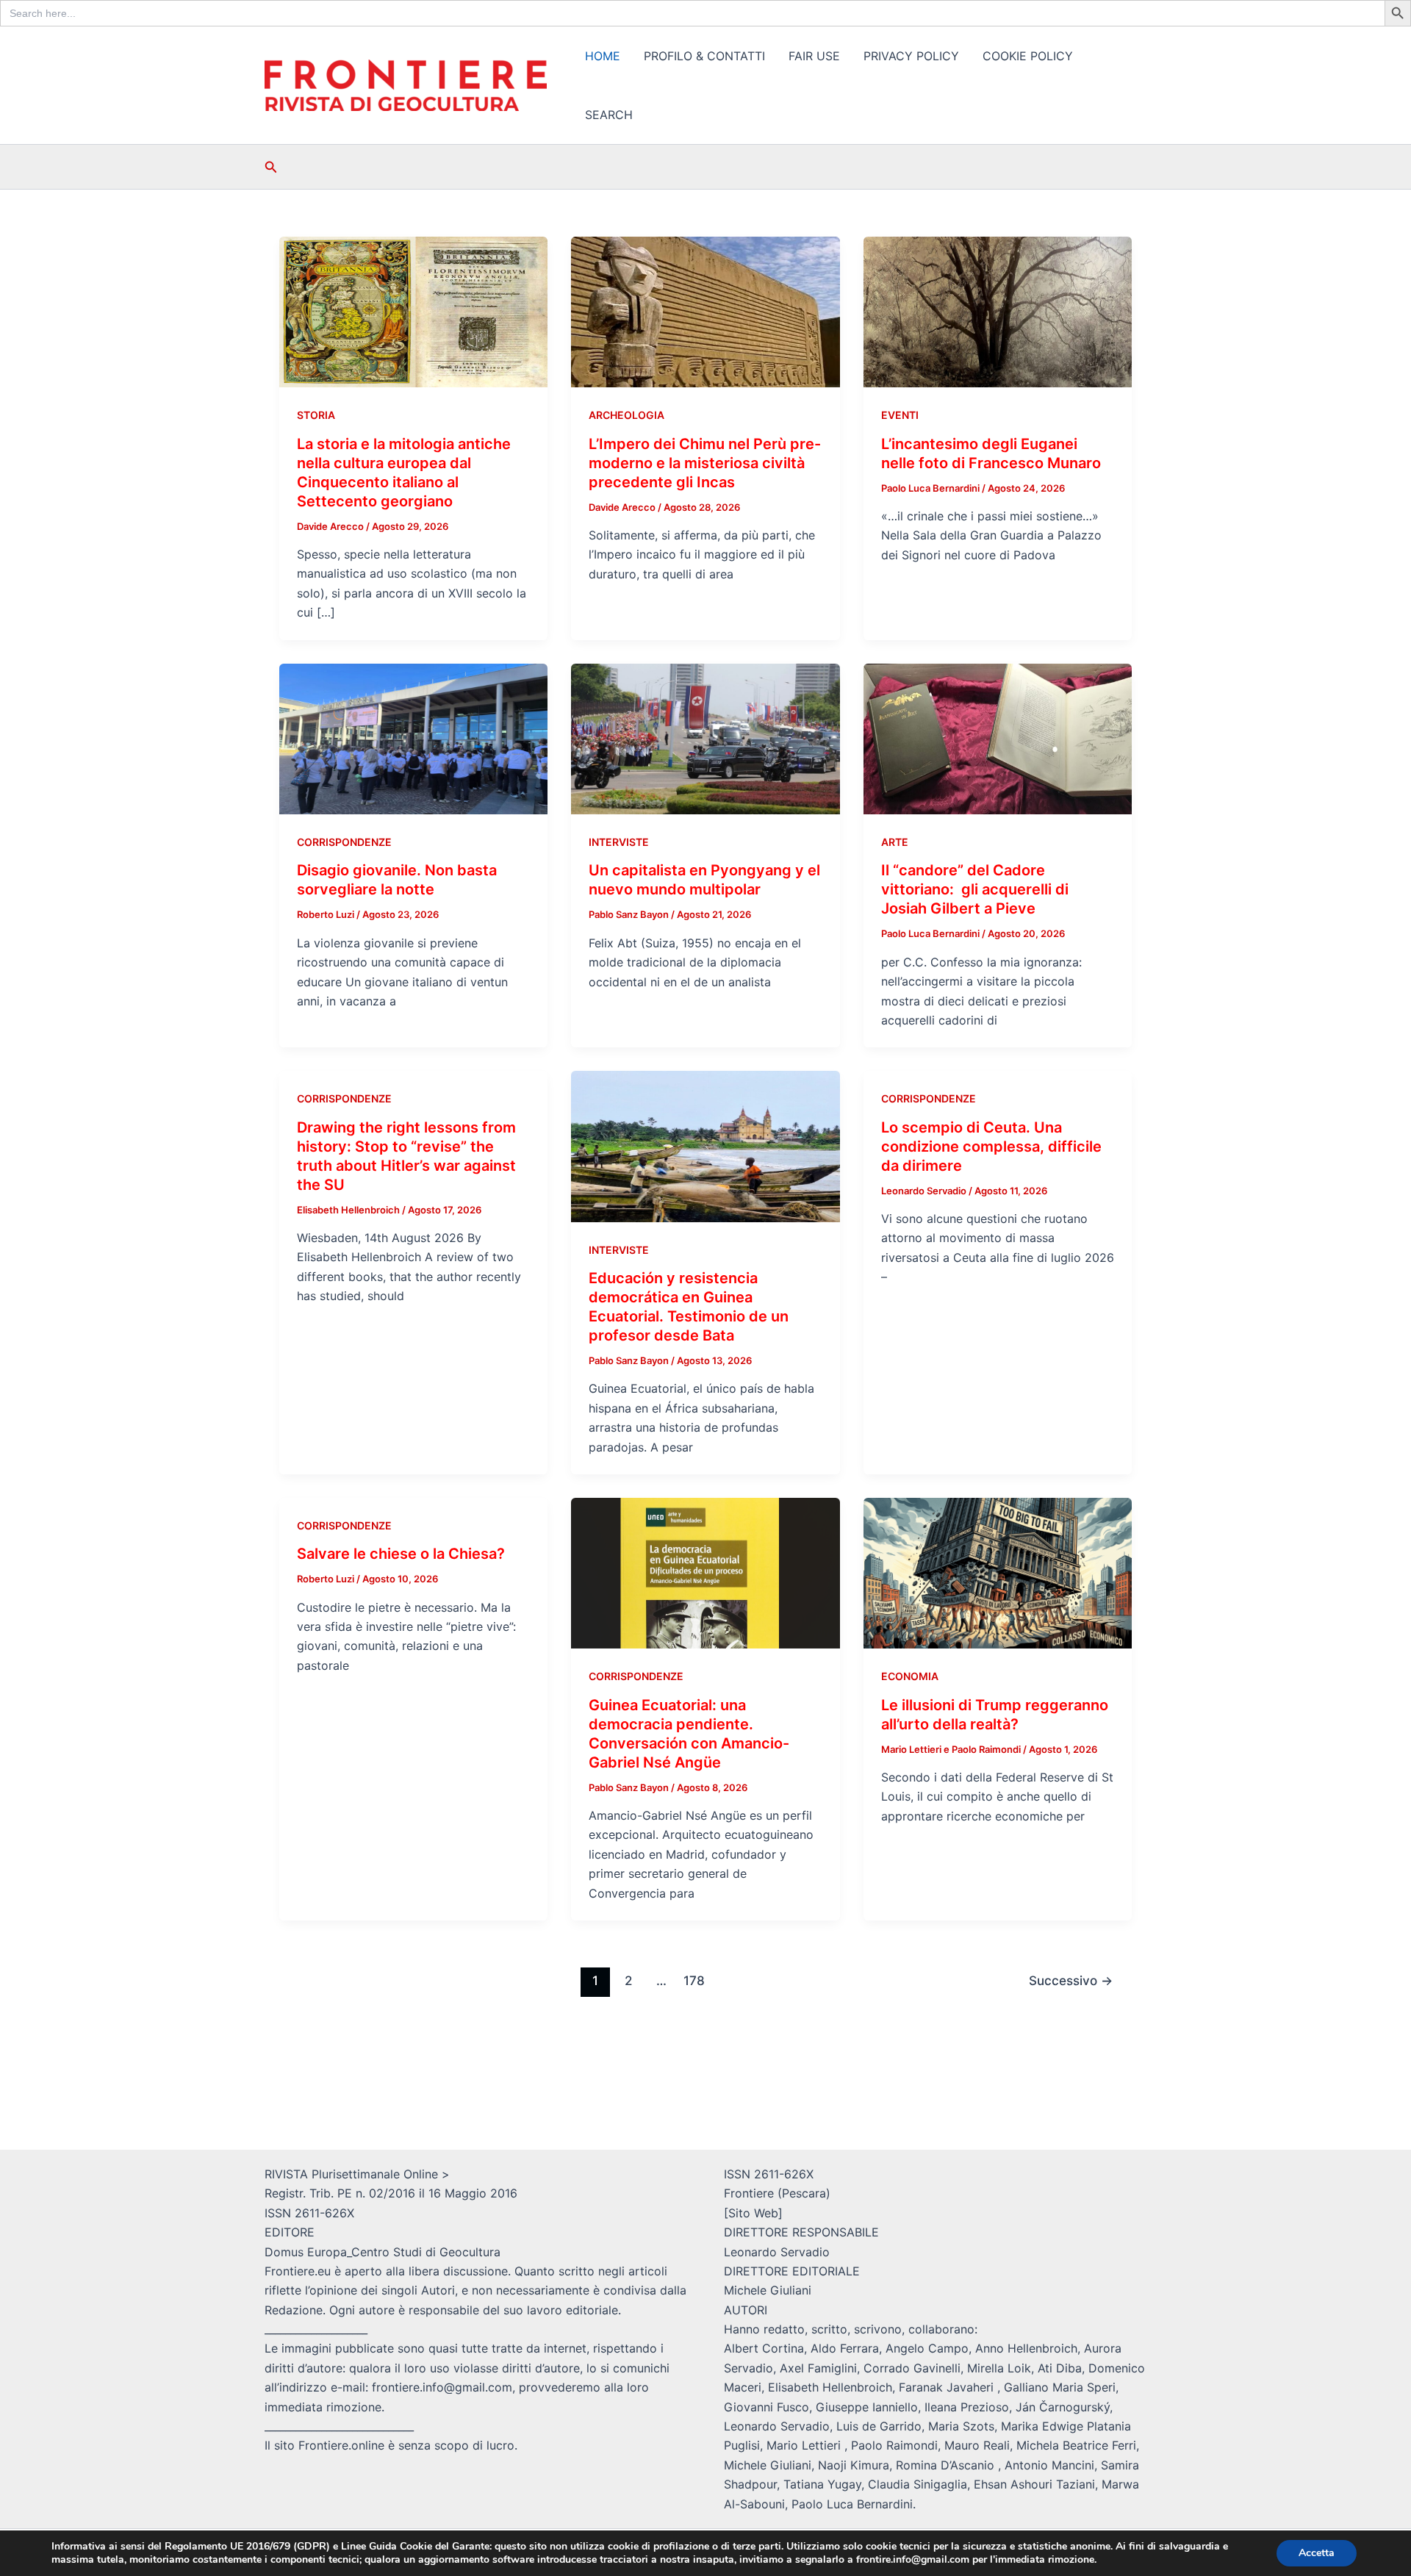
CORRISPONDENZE (344, 842)
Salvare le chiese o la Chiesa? (401, 1554)
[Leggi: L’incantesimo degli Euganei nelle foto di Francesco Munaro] (998, 311)
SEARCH (609, 115)
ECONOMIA (910, 1676)
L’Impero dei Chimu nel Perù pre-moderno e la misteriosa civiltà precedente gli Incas (705, 463)
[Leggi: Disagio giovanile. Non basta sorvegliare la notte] (413, 738)
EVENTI (900, 415)
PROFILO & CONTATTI (704, 56)
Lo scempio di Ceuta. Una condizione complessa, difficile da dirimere (991, 1147)
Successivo (1071, 1980)
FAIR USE (814, 56)
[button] (271, 167)
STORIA (316, 415)
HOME (603, 56)
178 (694, 1980)
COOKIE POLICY (1028, 56)
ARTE (895, 842)
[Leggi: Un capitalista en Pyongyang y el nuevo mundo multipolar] (705, 738)
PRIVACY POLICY (911, 56)
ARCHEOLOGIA (626, 415)
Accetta (1317, 2553)
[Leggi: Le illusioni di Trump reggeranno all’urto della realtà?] (998, 1572)
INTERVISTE (619, 842)
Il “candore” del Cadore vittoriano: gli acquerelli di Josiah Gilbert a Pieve (975, 889)
